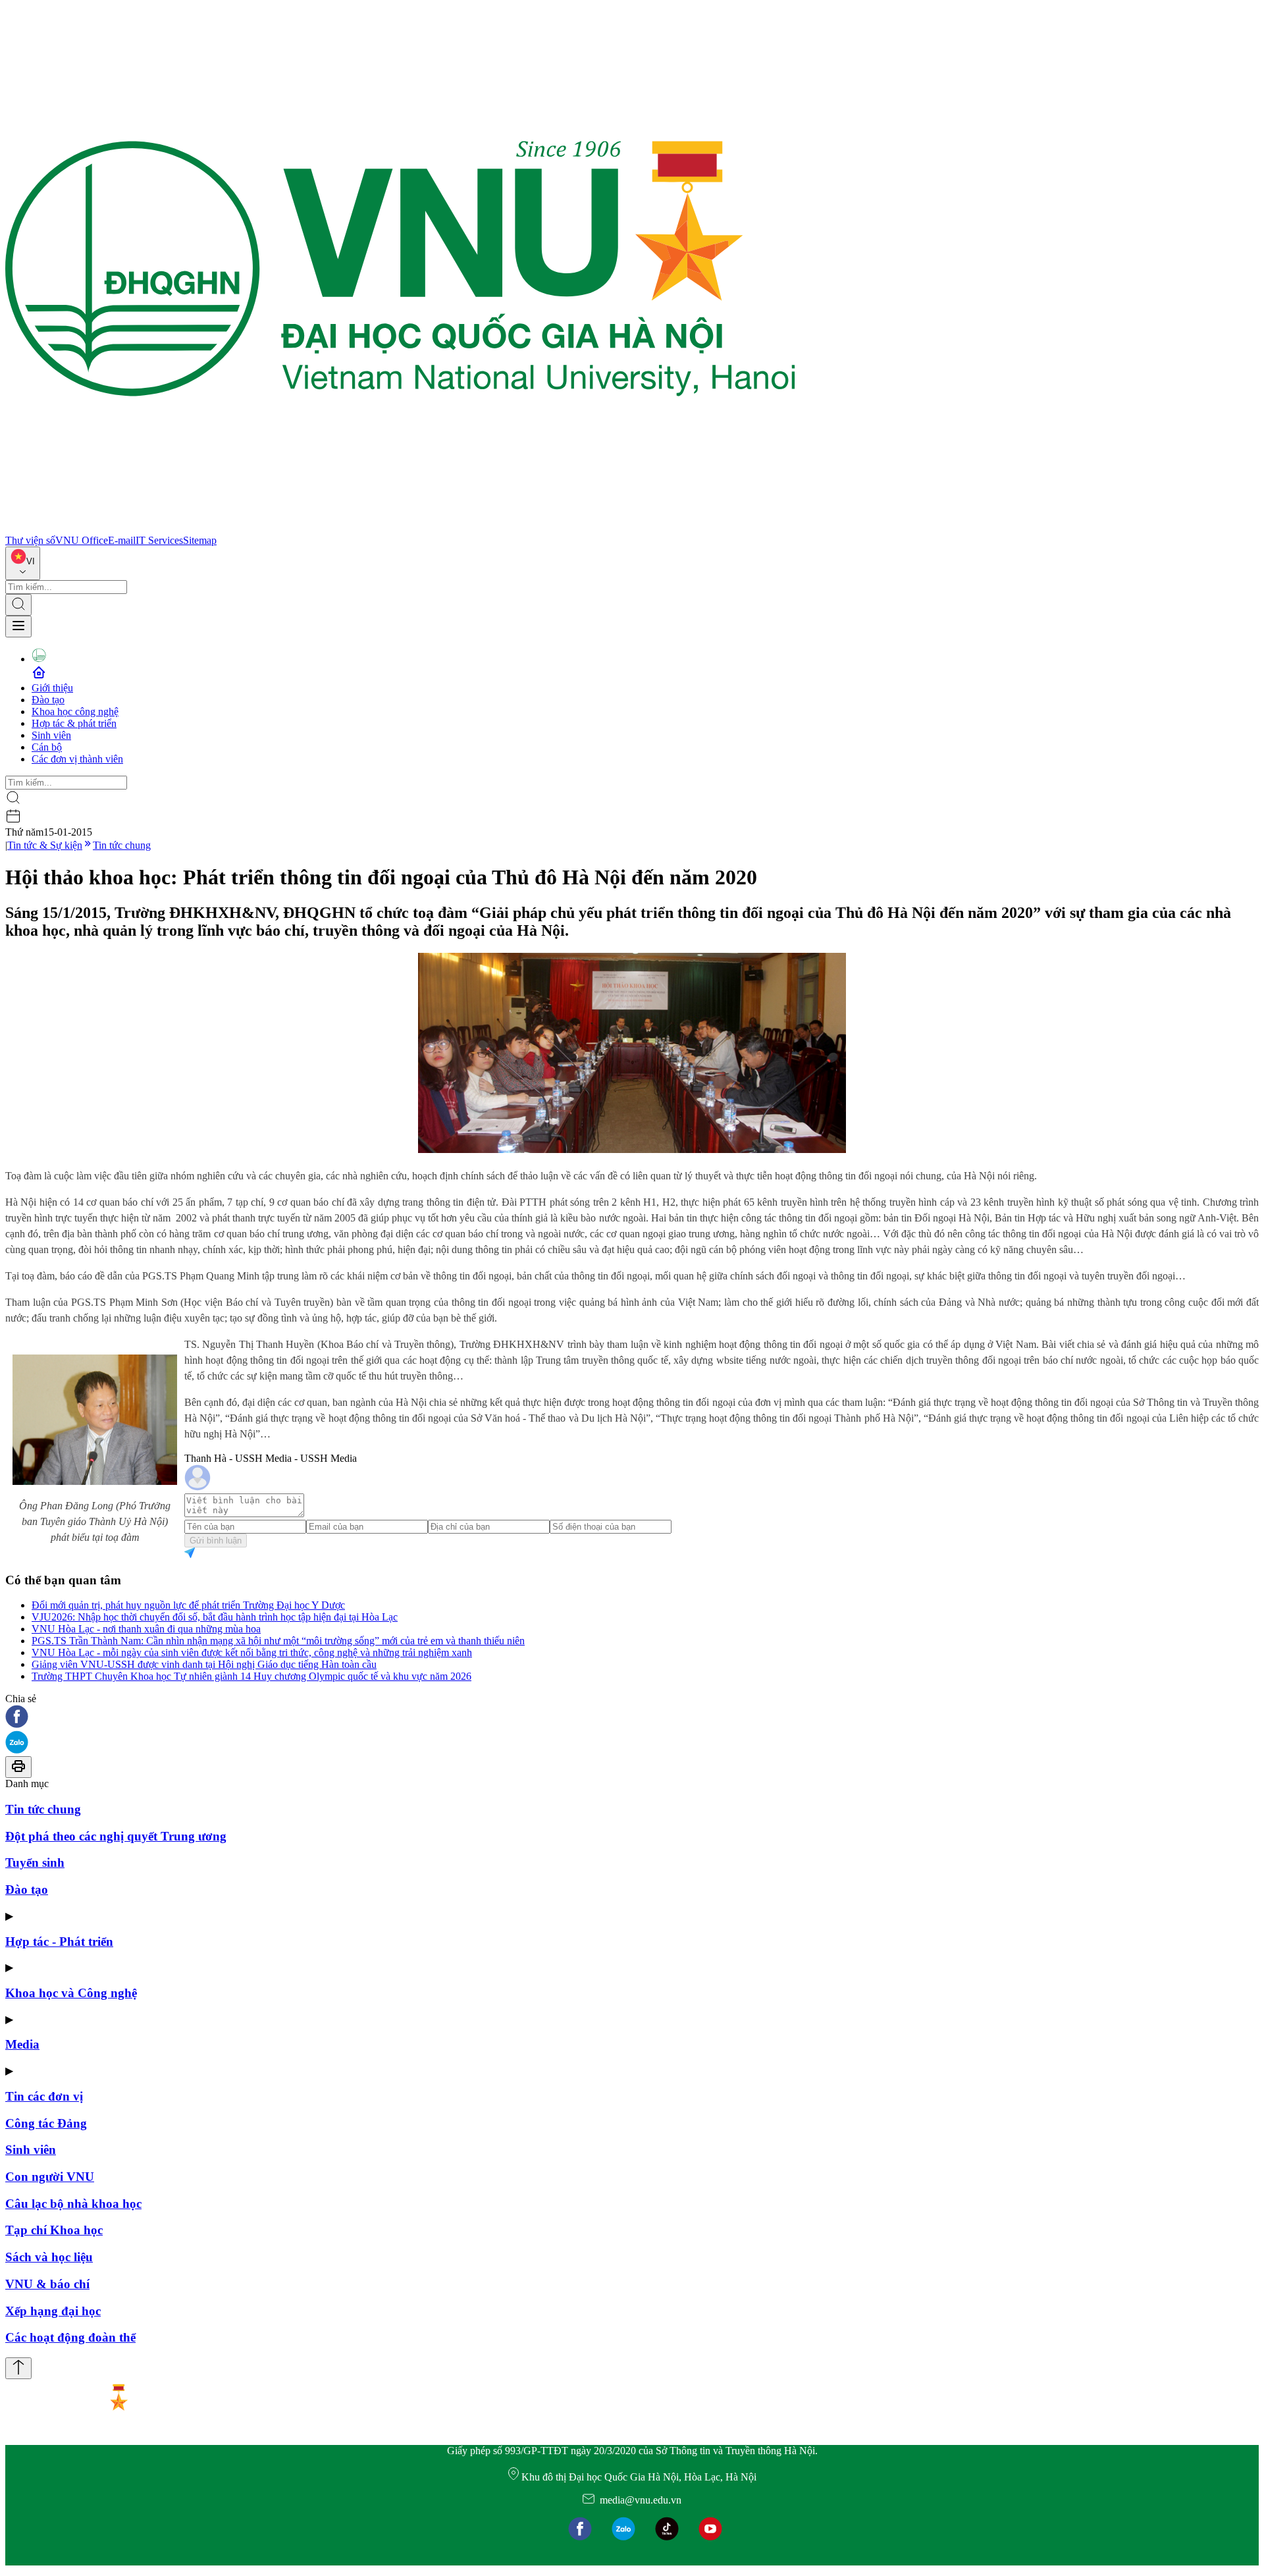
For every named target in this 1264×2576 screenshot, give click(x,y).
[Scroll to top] (18, 2368)
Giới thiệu (52, 688)
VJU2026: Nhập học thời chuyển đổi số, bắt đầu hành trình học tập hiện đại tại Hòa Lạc (215, 1617)
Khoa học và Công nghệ (71, 1993)
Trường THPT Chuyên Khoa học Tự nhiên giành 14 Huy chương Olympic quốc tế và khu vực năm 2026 (251, 1676)
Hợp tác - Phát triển (59, 1942)
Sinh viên (51, 735)
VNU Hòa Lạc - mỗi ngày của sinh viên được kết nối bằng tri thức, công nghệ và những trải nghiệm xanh (252, 1652)
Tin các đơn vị (44, 2096)
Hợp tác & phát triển (74, 723)
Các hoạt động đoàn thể (70, 2337)
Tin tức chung (122, 845)
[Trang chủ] (400, 528)
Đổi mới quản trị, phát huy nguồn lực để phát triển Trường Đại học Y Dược (188, 1605)
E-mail (122, 540)
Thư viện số (30, 540)
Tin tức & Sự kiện (45, 845)
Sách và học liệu (49, 2257)
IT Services (159, 540)
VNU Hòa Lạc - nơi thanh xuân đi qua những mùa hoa (146, 1629)
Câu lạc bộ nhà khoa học (73, 2204)
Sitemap (200, 540)
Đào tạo (48, 700)
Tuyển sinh (35, 1863)
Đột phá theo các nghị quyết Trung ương (116, 1836)
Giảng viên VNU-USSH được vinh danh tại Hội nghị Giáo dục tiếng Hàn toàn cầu (204, 1664)
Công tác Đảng (46, 2123)
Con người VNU (50, 2177)
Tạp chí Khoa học (54, 2230)
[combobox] (23, 563)
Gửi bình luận (216, 1541)
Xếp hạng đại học (53, 2311)
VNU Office (82, 540)
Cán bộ (47, 747)
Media (22, 2044)
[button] (632, 1718)
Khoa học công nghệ (75, 711)
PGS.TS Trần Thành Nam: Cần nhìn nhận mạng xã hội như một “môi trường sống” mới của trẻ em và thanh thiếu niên (278, 1641)
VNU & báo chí (47, 2284)
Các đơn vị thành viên (77, 759)
